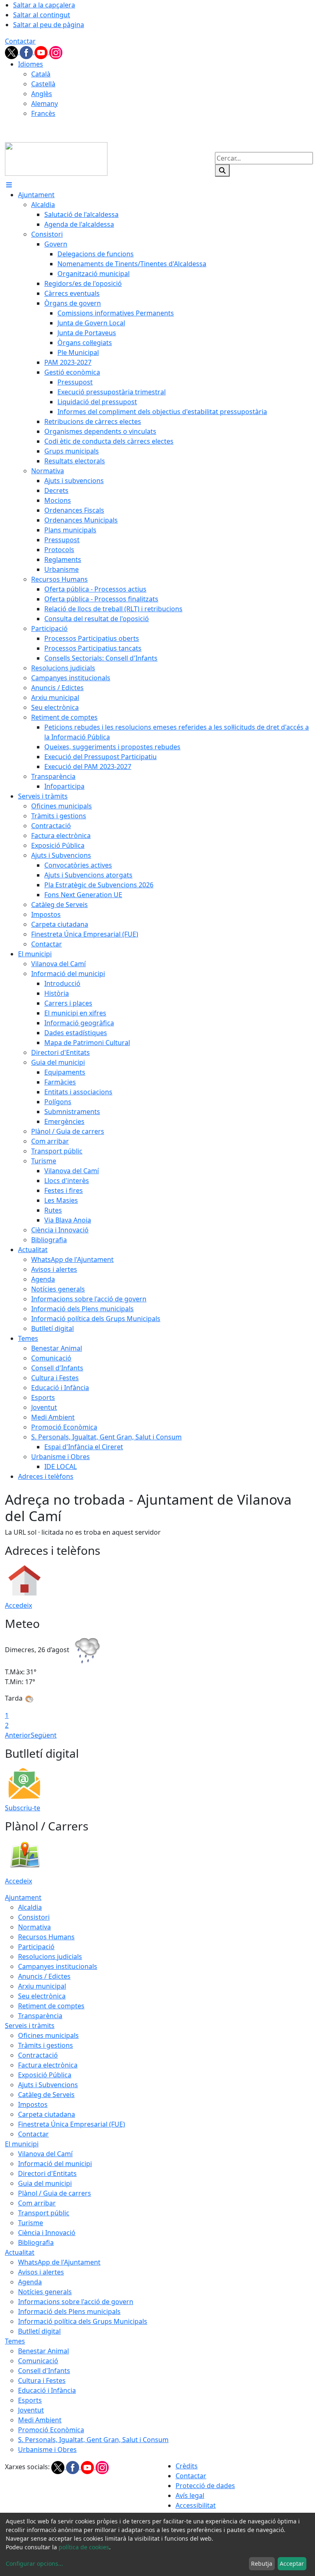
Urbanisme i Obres (47, 2449)
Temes (15, 2341)
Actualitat (20, 2252)
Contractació (38, 2055)
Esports (30, 2400)
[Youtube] (42, 52)
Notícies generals (45, 2292)
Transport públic (44, 2213)
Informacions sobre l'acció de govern (76, 2302)
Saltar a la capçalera (44, 5)
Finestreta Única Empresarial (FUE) (72, 2124)
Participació (36, 1947)
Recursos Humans (46, 1937)
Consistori (34, 1917)
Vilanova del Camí (45, 2154)
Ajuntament (23, 1897)
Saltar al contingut (42, 15)
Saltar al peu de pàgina (49, 25)
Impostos (33, 2104)
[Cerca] (222, 170)
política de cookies (84, 2547)
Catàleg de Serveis (46, 2095)
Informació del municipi (55, 2164)
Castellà (43, 84)
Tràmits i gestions (46, 2045)
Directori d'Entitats (47, 2173)
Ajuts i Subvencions (48, 2085)
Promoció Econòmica (51, 2430)
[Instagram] (56, 52)
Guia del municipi (45, 2183)
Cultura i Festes (42, 2380)
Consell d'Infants (44, 2371)
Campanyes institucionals (58, 1966)
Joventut (31, 2410)
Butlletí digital (39, 2331)
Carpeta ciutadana (47, 2114)
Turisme (31, 2223)
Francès (43, 113)
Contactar (20, 41)
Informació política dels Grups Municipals (83, 2321)
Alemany (45, 104)
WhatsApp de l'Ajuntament (59, 2262)
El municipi (22, 2144)
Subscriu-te (23, 1808)
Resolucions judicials (50, 1957)
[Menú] (9, 185)
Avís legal (190, 2495)
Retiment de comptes (51, 2006)
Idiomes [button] (31, 64)
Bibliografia (36, 2242)
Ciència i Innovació (47, 2233)
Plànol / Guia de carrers (55, 2193)
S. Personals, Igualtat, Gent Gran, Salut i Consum (93, 2440)
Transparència (40, 2016)
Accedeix (18, 1605)
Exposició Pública (45, 2075)
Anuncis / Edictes (44, 1976)
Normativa (34, 1927)
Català (41, 74)
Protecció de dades (205, 2486)
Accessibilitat (196, 2505)
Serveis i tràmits (30, 2026)
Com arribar (37, 2203)
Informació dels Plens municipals (69, 2311)
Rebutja (262, 2563)
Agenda (30, 2282)
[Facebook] (27, 52)
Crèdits (187, 2466)
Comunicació (38, 2361)
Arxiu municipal (42, 1986)
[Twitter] (12, 52)
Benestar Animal (43, 2351)
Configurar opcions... (34, 2563)
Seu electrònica (42, 1996)
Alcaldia (30, 1907)
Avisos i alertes (41, 2272)
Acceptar (292, 2563)
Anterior (18, 1735)
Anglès (42, 94)
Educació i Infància (47, 2390)
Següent (44, 1735)
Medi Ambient (40, 2420)
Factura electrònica (48, 2065)
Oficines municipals (48, 2035)
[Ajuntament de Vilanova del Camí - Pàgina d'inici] (56, 158)
